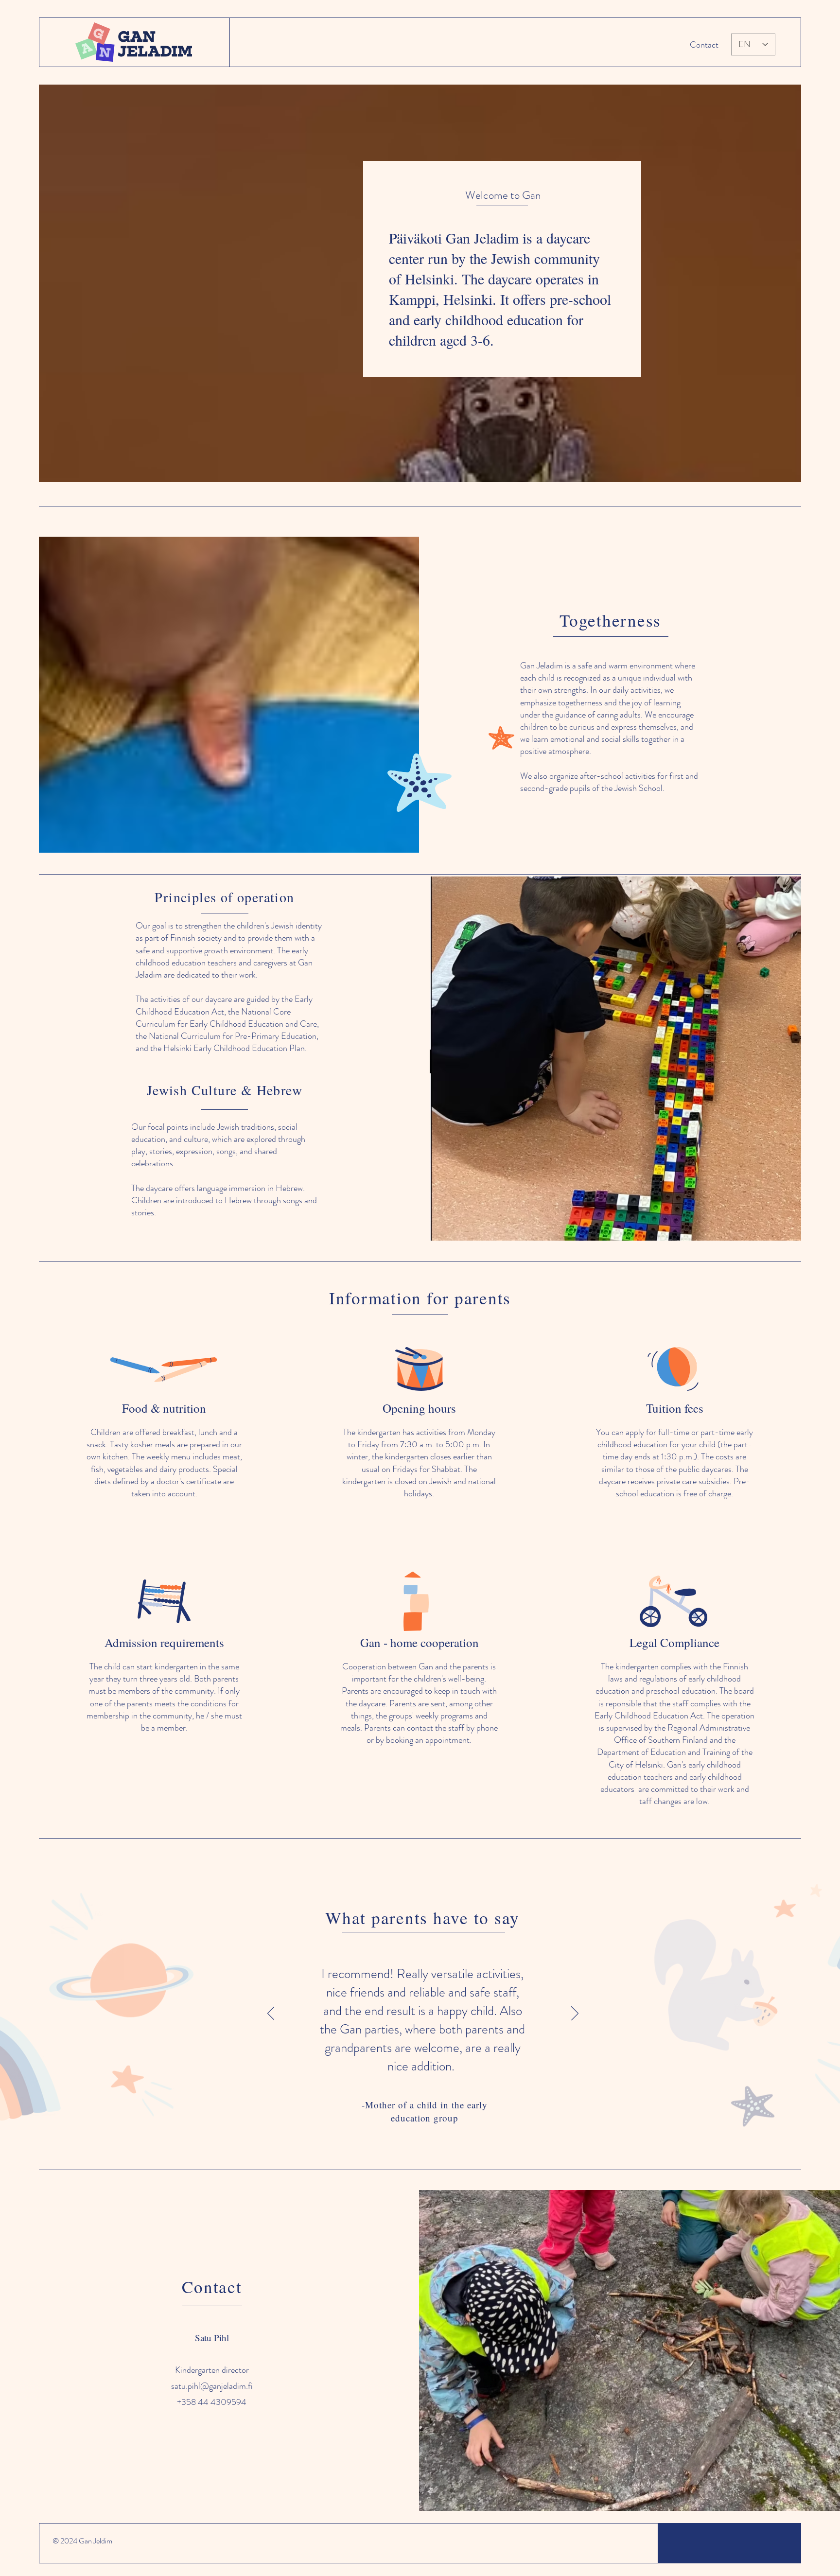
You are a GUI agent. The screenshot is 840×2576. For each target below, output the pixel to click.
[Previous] (271, 2014)
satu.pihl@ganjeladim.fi (212, 2386)
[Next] (575, 2014)
